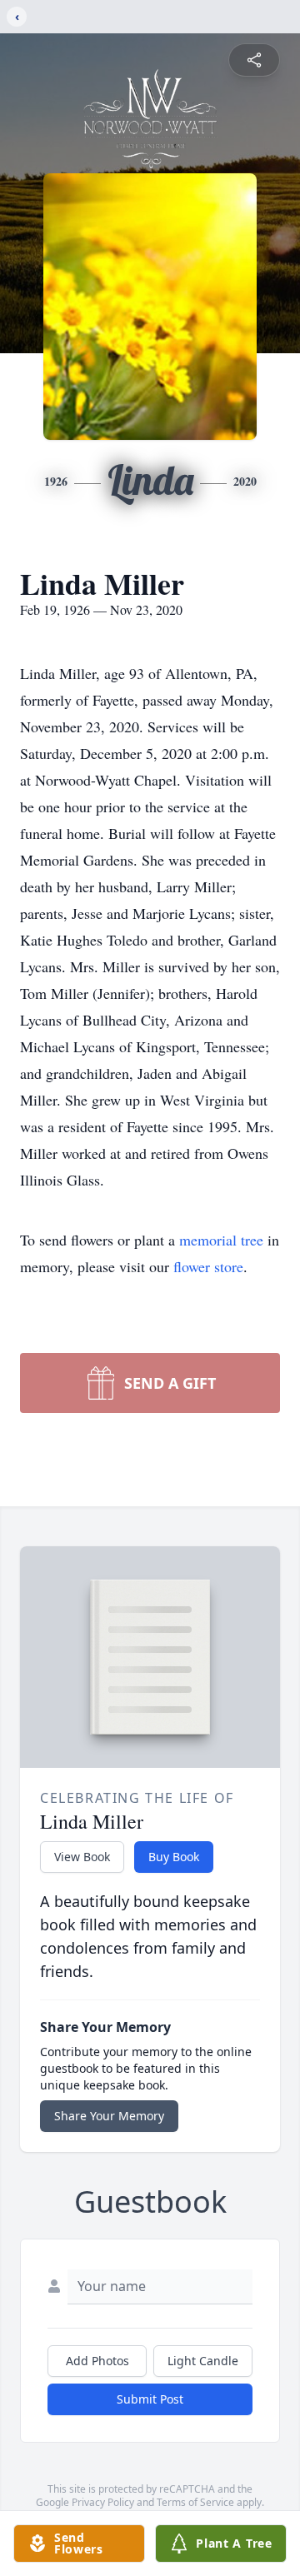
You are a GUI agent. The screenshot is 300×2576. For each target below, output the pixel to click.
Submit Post (150, 2399)
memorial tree (221, 1240)
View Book (82, 1857)
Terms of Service (195, 2502)
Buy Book (174, 1857)
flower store (208, 1266)
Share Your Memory (109, 2116)
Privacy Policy (103, 2502)
